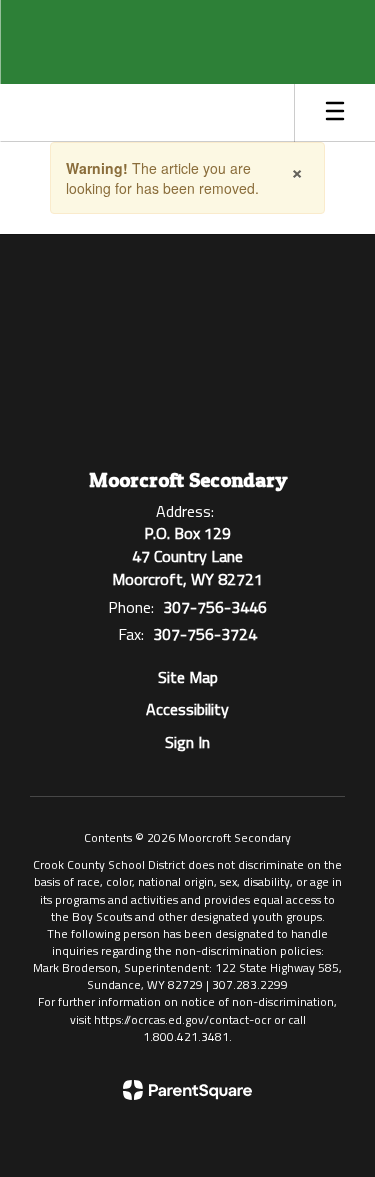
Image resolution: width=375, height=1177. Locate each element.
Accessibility (187, 709)
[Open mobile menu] (335, 113)
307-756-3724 (205, 634)
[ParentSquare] (187, 1090)
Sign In (187, 742)
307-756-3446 (215, 607)
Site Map (188, 677)
